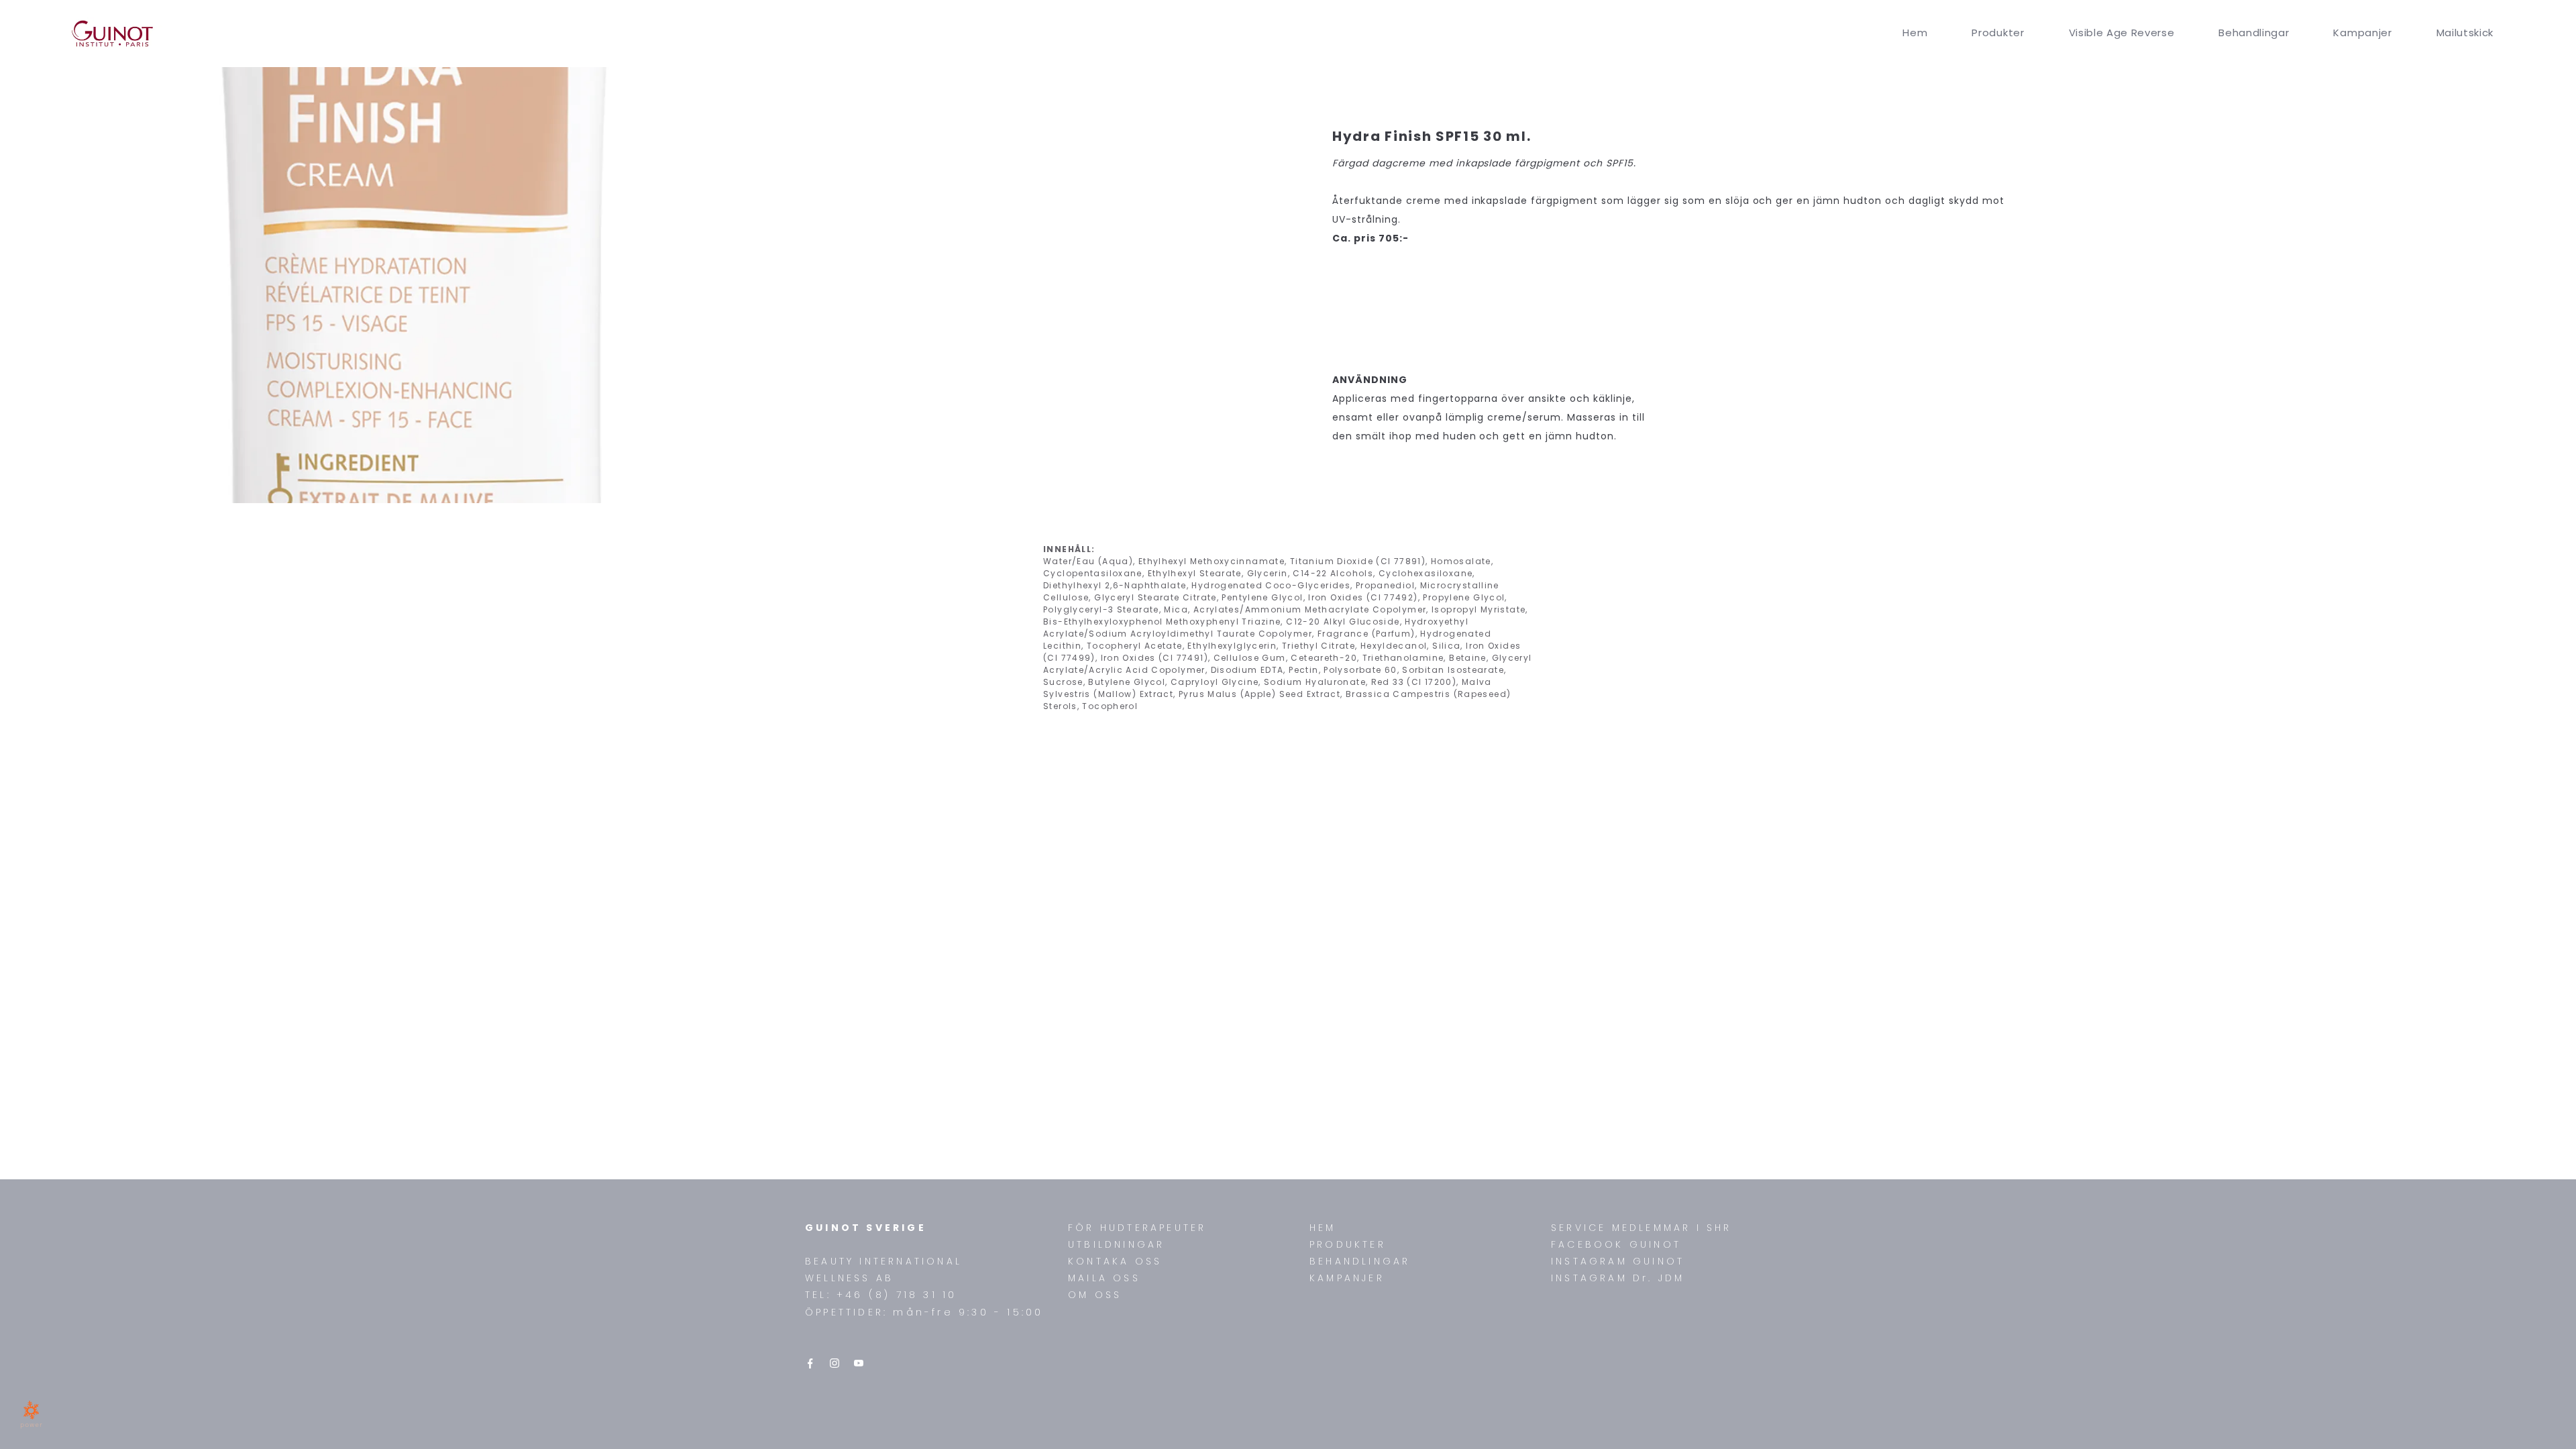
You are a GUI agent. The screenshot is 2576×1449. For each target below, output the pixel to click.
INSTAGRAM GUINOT (1618, 1261)
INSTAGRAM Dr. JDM (1618, 1278)
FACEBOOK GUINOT (1616, 1244)
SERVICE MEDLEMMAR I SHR (1642, 1228)
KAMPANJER (1347, 1278)
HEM (1323, 1228)
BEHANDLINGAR (1360, 1261)
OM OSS (1095, 1295)
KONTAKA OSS (1115, 1261)
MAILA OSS (1104, 1278)
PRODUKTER (1348, 1244)
